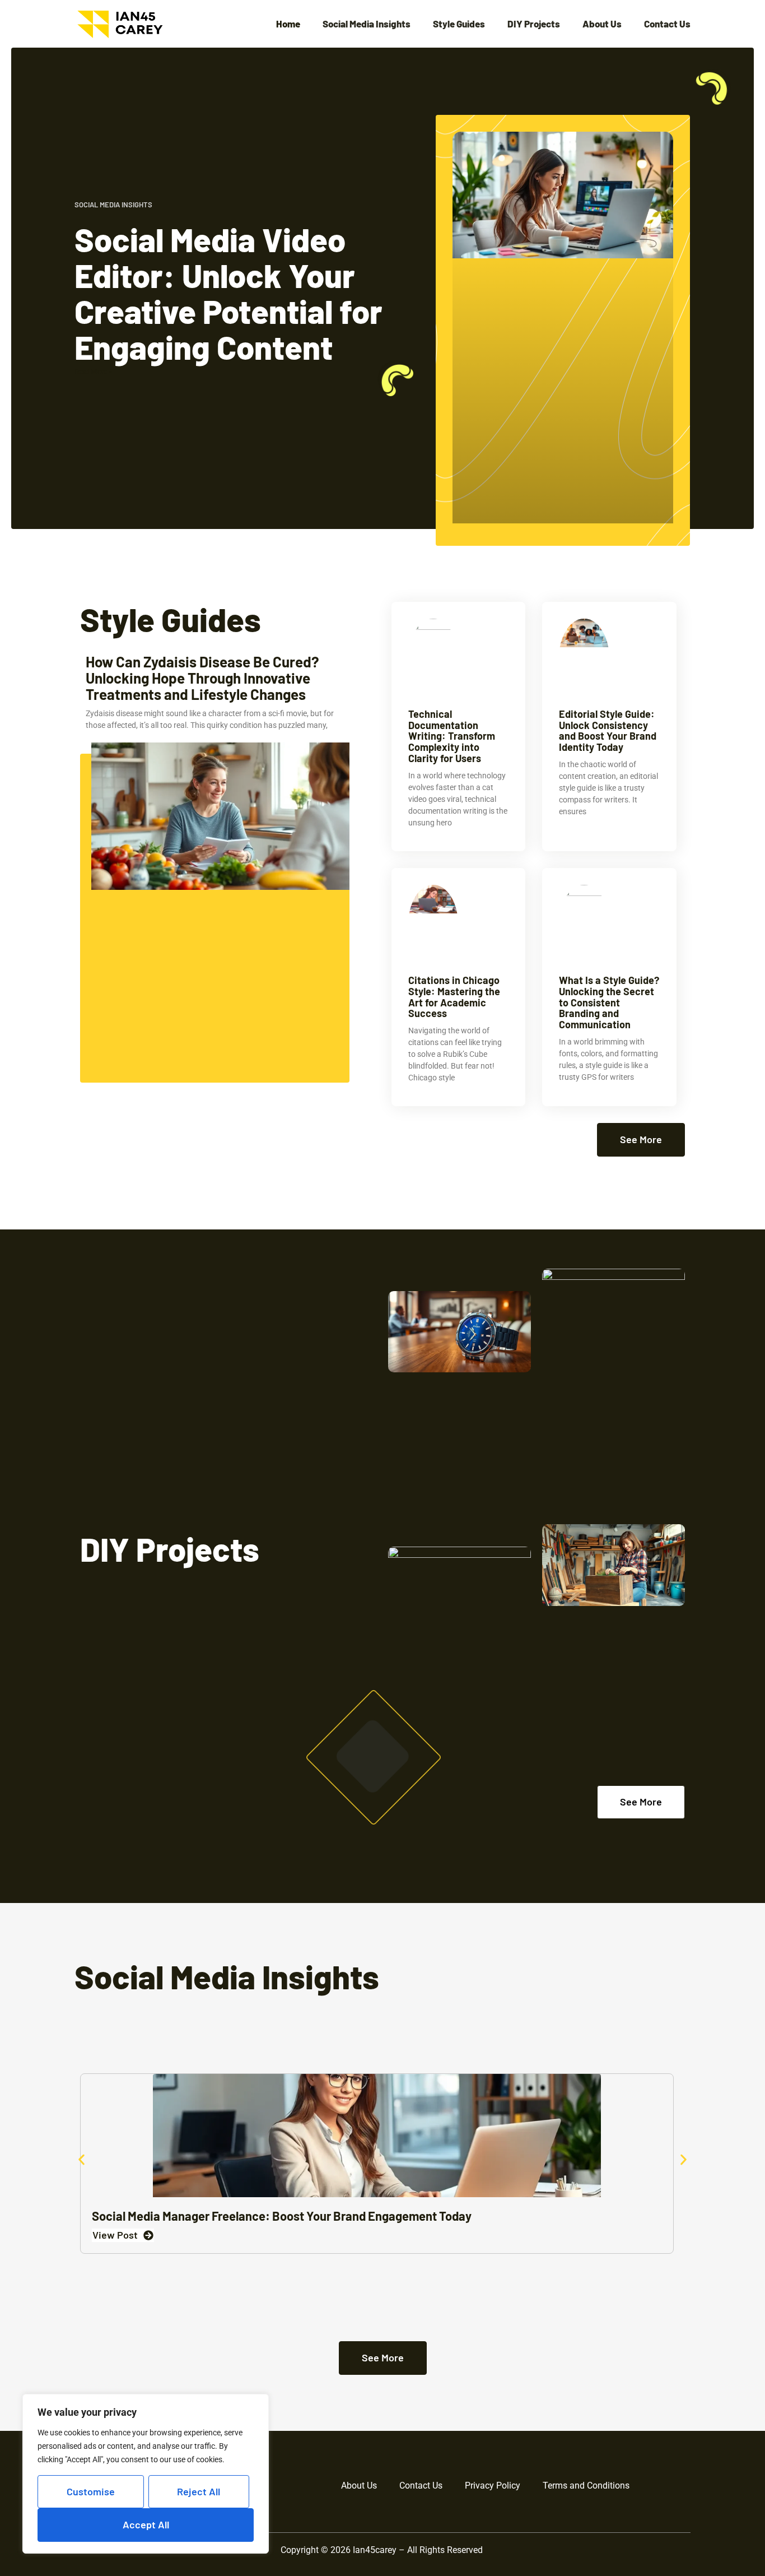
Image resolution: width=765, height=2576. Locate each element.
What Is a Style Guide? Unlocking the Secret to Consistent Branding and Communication (609, 1002)
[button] (81, 2160)
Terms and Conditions (586, 2486)
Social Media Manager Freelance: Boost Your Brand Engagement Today (282, 2216)
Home (288, 24)
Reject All (199, 2491)
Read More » (93, 372)
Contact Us (667, 24)
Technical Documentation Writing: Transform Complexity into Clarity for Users (452, 736)
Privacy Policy (493, 2486)
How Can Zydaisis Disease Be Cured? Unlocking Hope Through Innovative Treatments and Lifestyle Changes (202, 677)
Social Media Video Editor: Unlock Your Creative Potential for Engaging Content (228, 293)
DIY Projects (534, 24)
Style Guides (459, 24)
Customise (91, 2491)
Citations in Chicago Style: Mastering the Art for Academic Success (454, 997)
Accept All (146, 2524)
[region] (146, 2474)
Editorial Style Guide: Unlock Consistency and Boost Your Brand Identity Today (608, 730)
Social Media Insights (367, 24)
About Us (602, 24)
